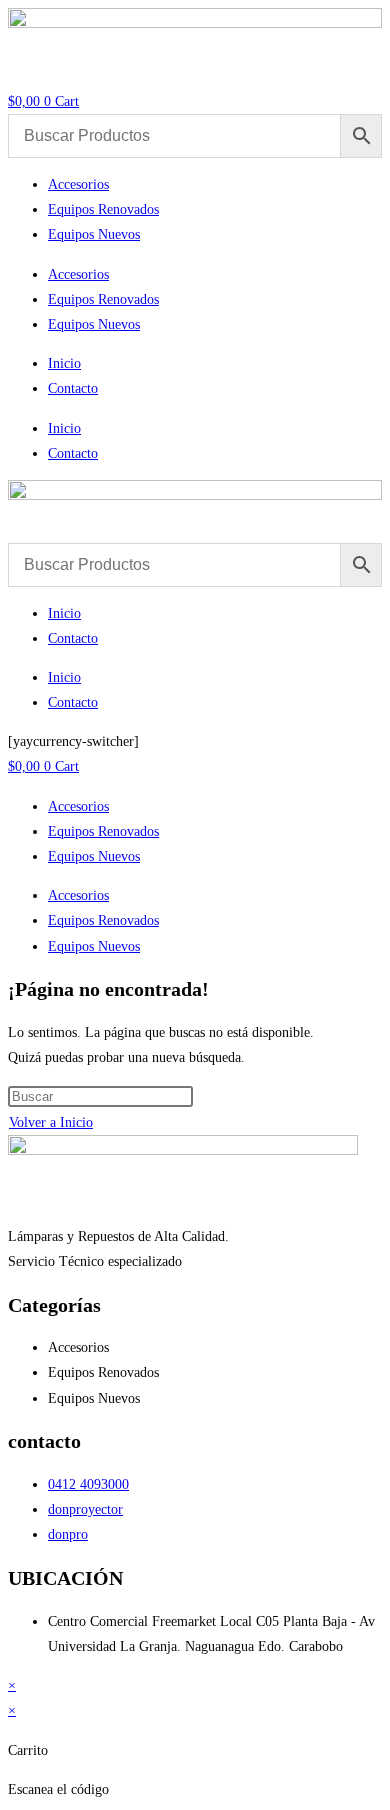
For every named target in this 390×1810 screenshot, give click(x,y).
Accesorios (78, 184)
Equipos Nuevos (94, 234)
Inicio (64, 363)
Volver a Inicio (51, 1122)
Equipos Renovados (103, 209)
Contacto (73, 388)
